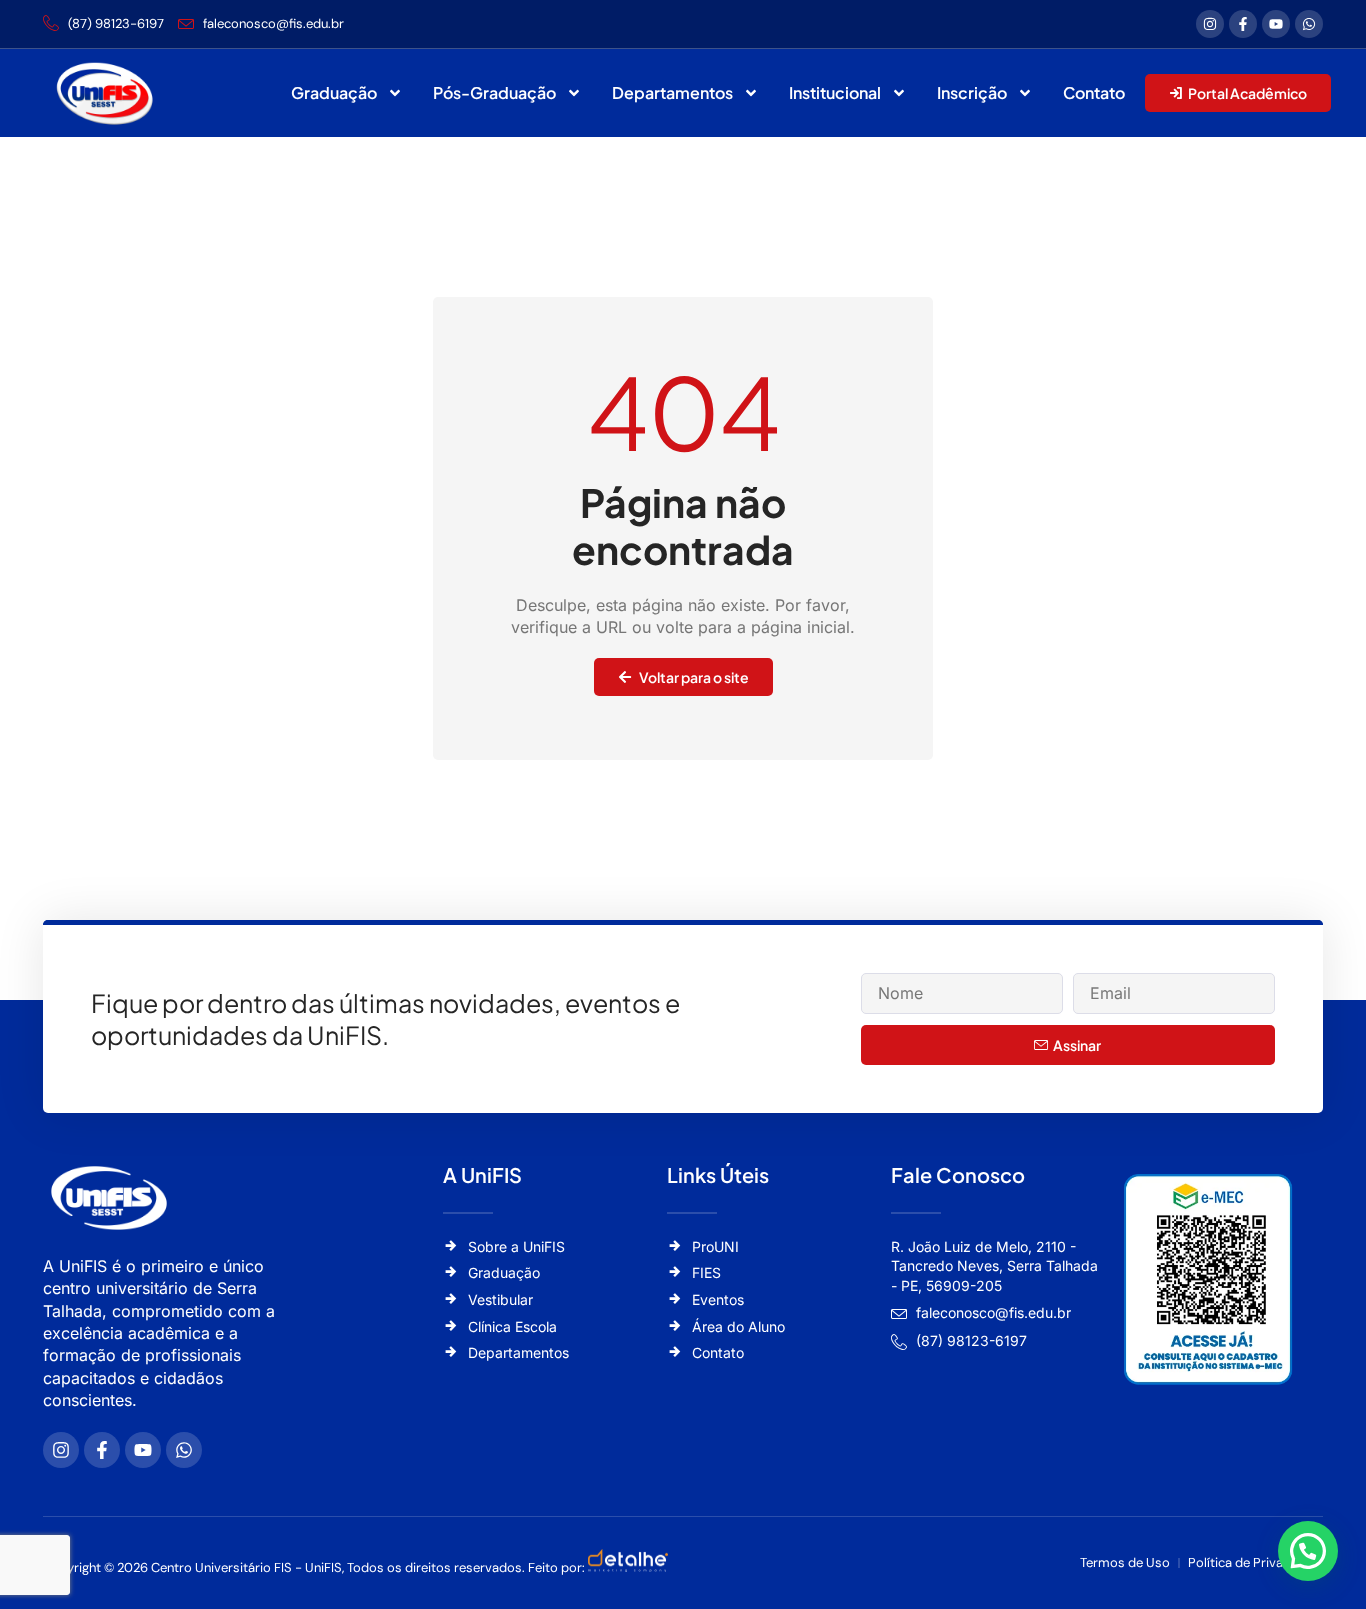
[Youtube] (1276, 24)
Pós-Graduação (494, 92)
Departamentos (672, 92)
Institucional (835, 92)
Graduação (334, 92)
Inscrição (972, 92)
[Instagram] (1210, 24)
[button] (1308, 1551)
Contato (1094, 92)
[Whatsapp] (1309, 24)
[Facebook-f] (1243, 24)
